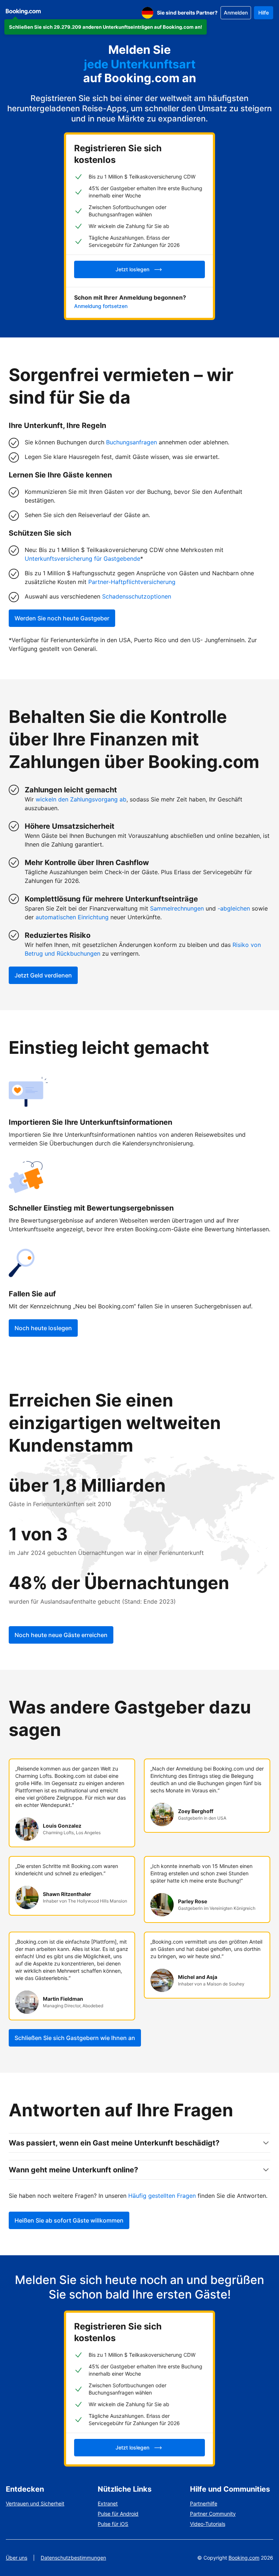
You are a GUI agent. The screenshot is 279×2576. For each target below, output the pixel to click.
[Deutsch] (147, 13)
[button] (106, 27)
